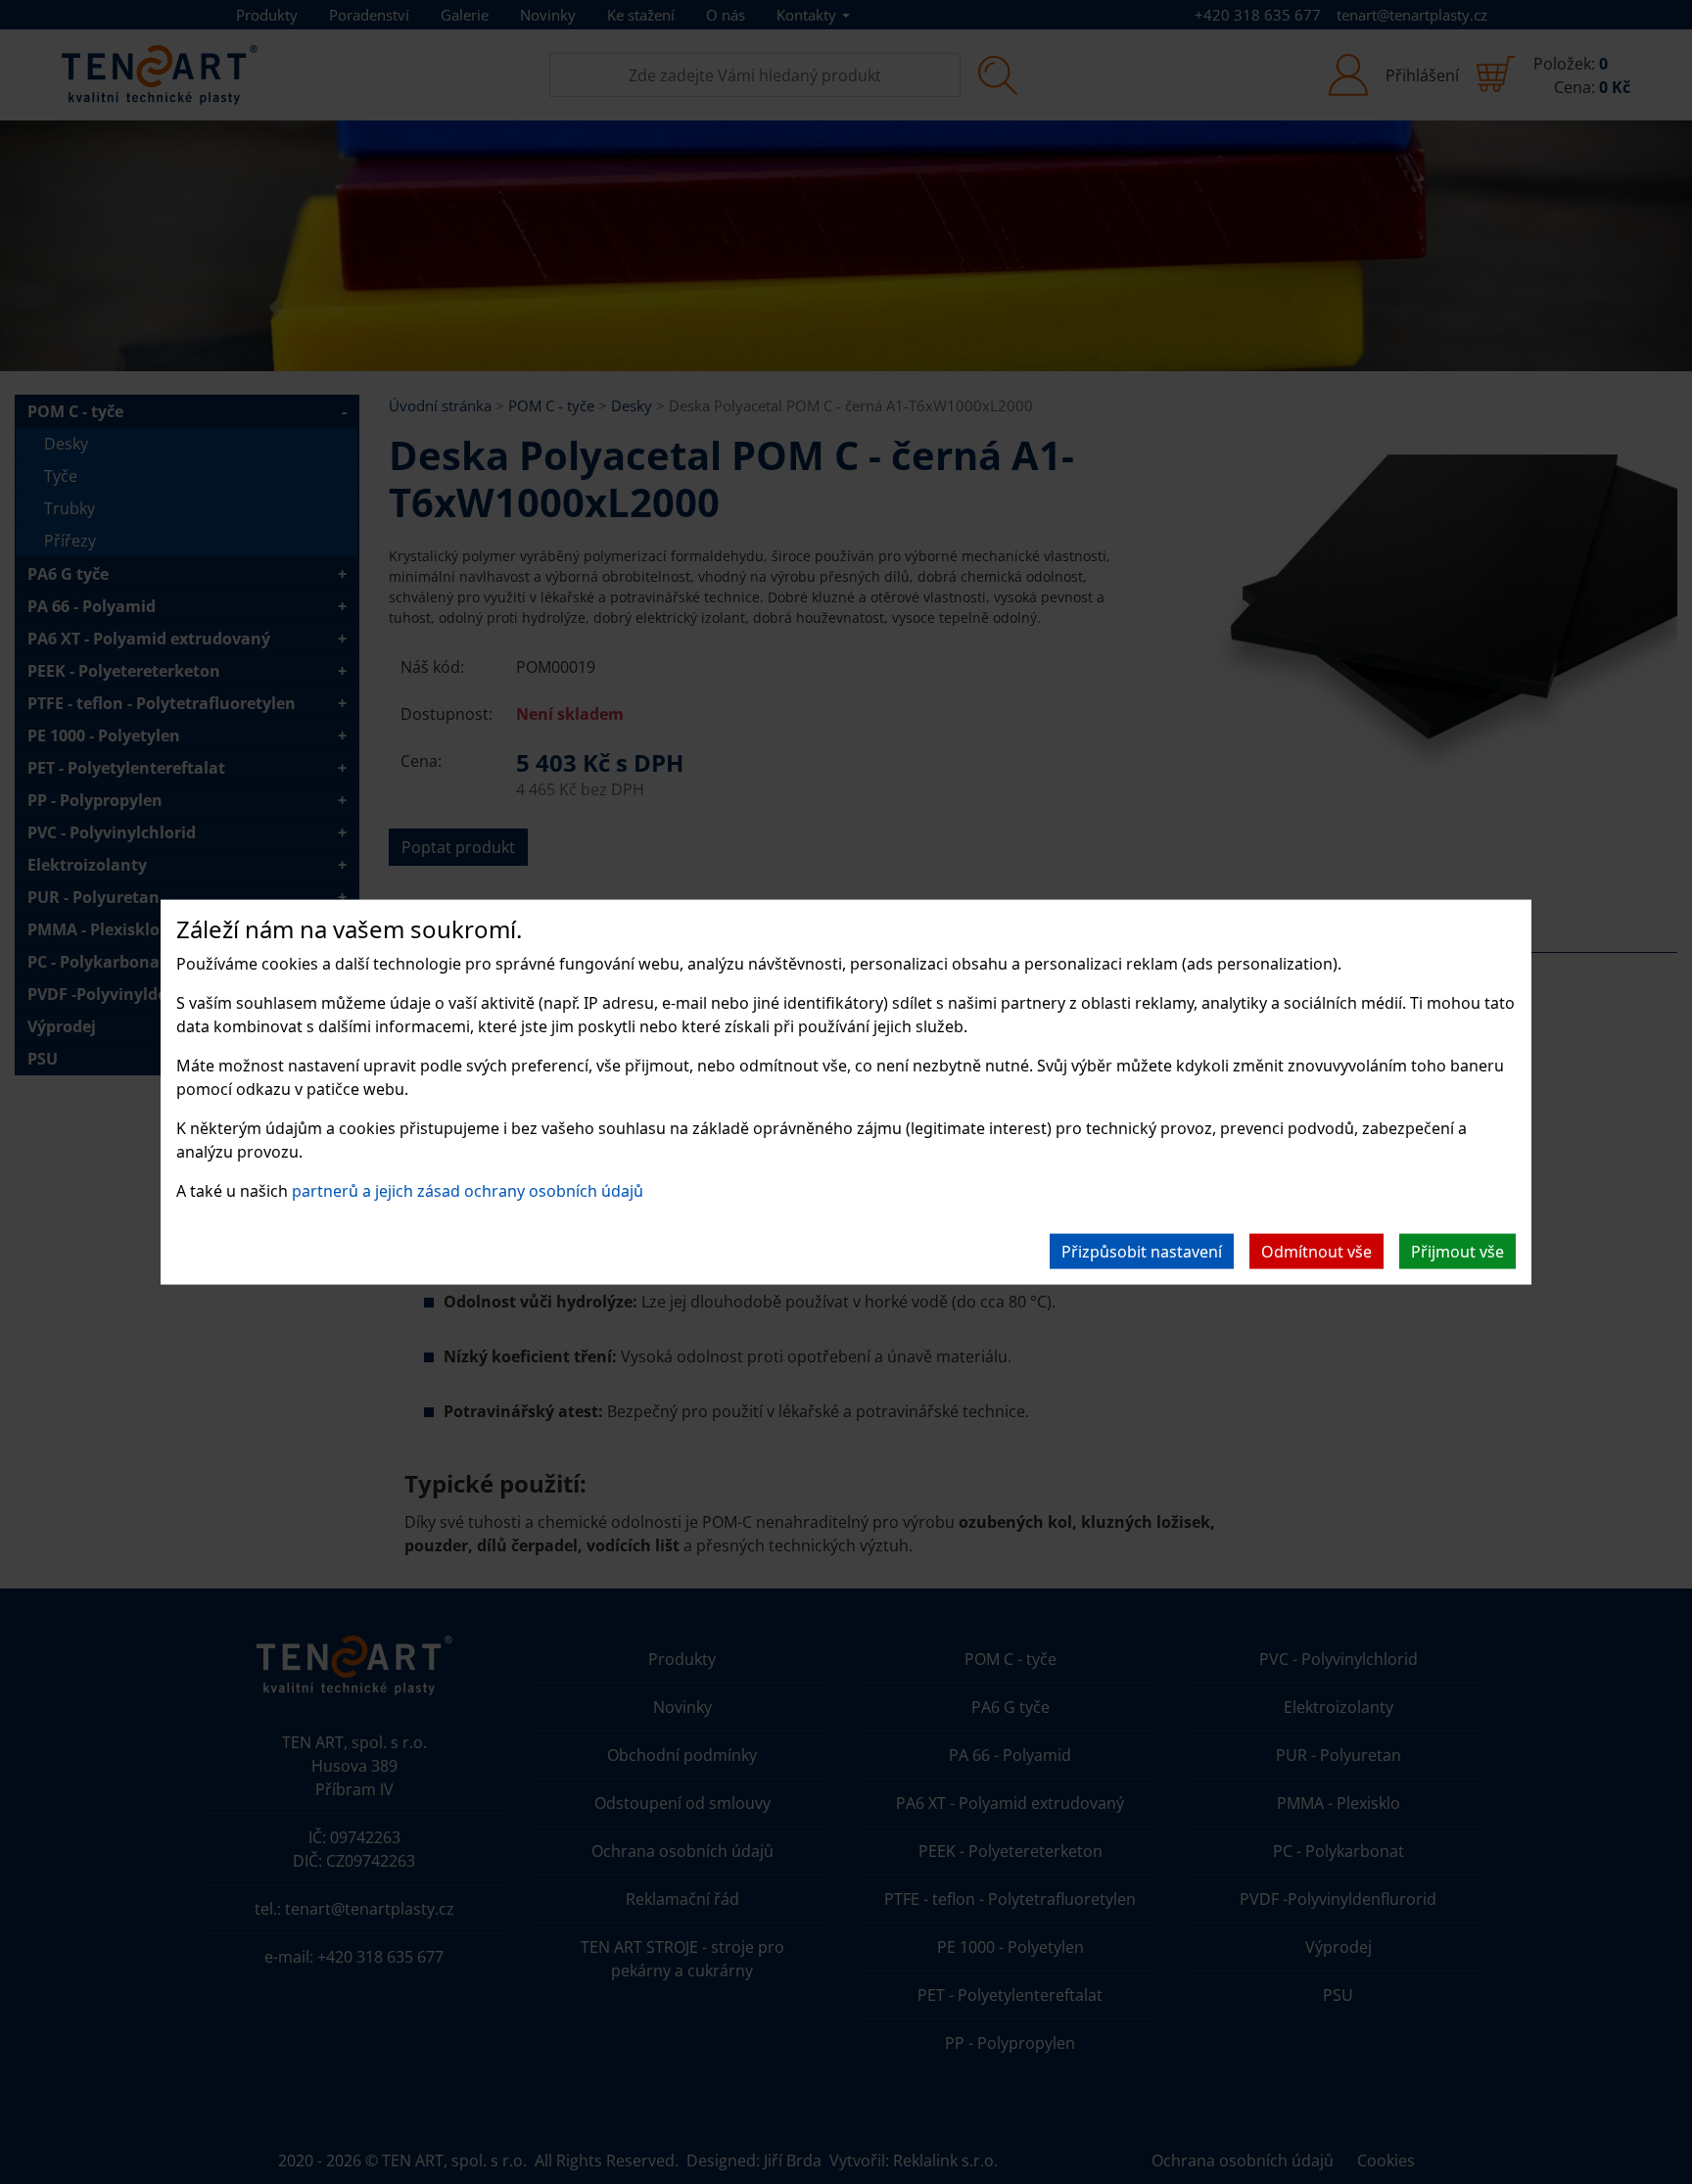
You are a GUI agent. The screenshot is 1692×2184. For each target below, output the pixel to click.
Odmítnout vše (1316, 1251)
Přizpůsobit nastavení (1142, 1251)
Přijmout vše (1457, 1251)
